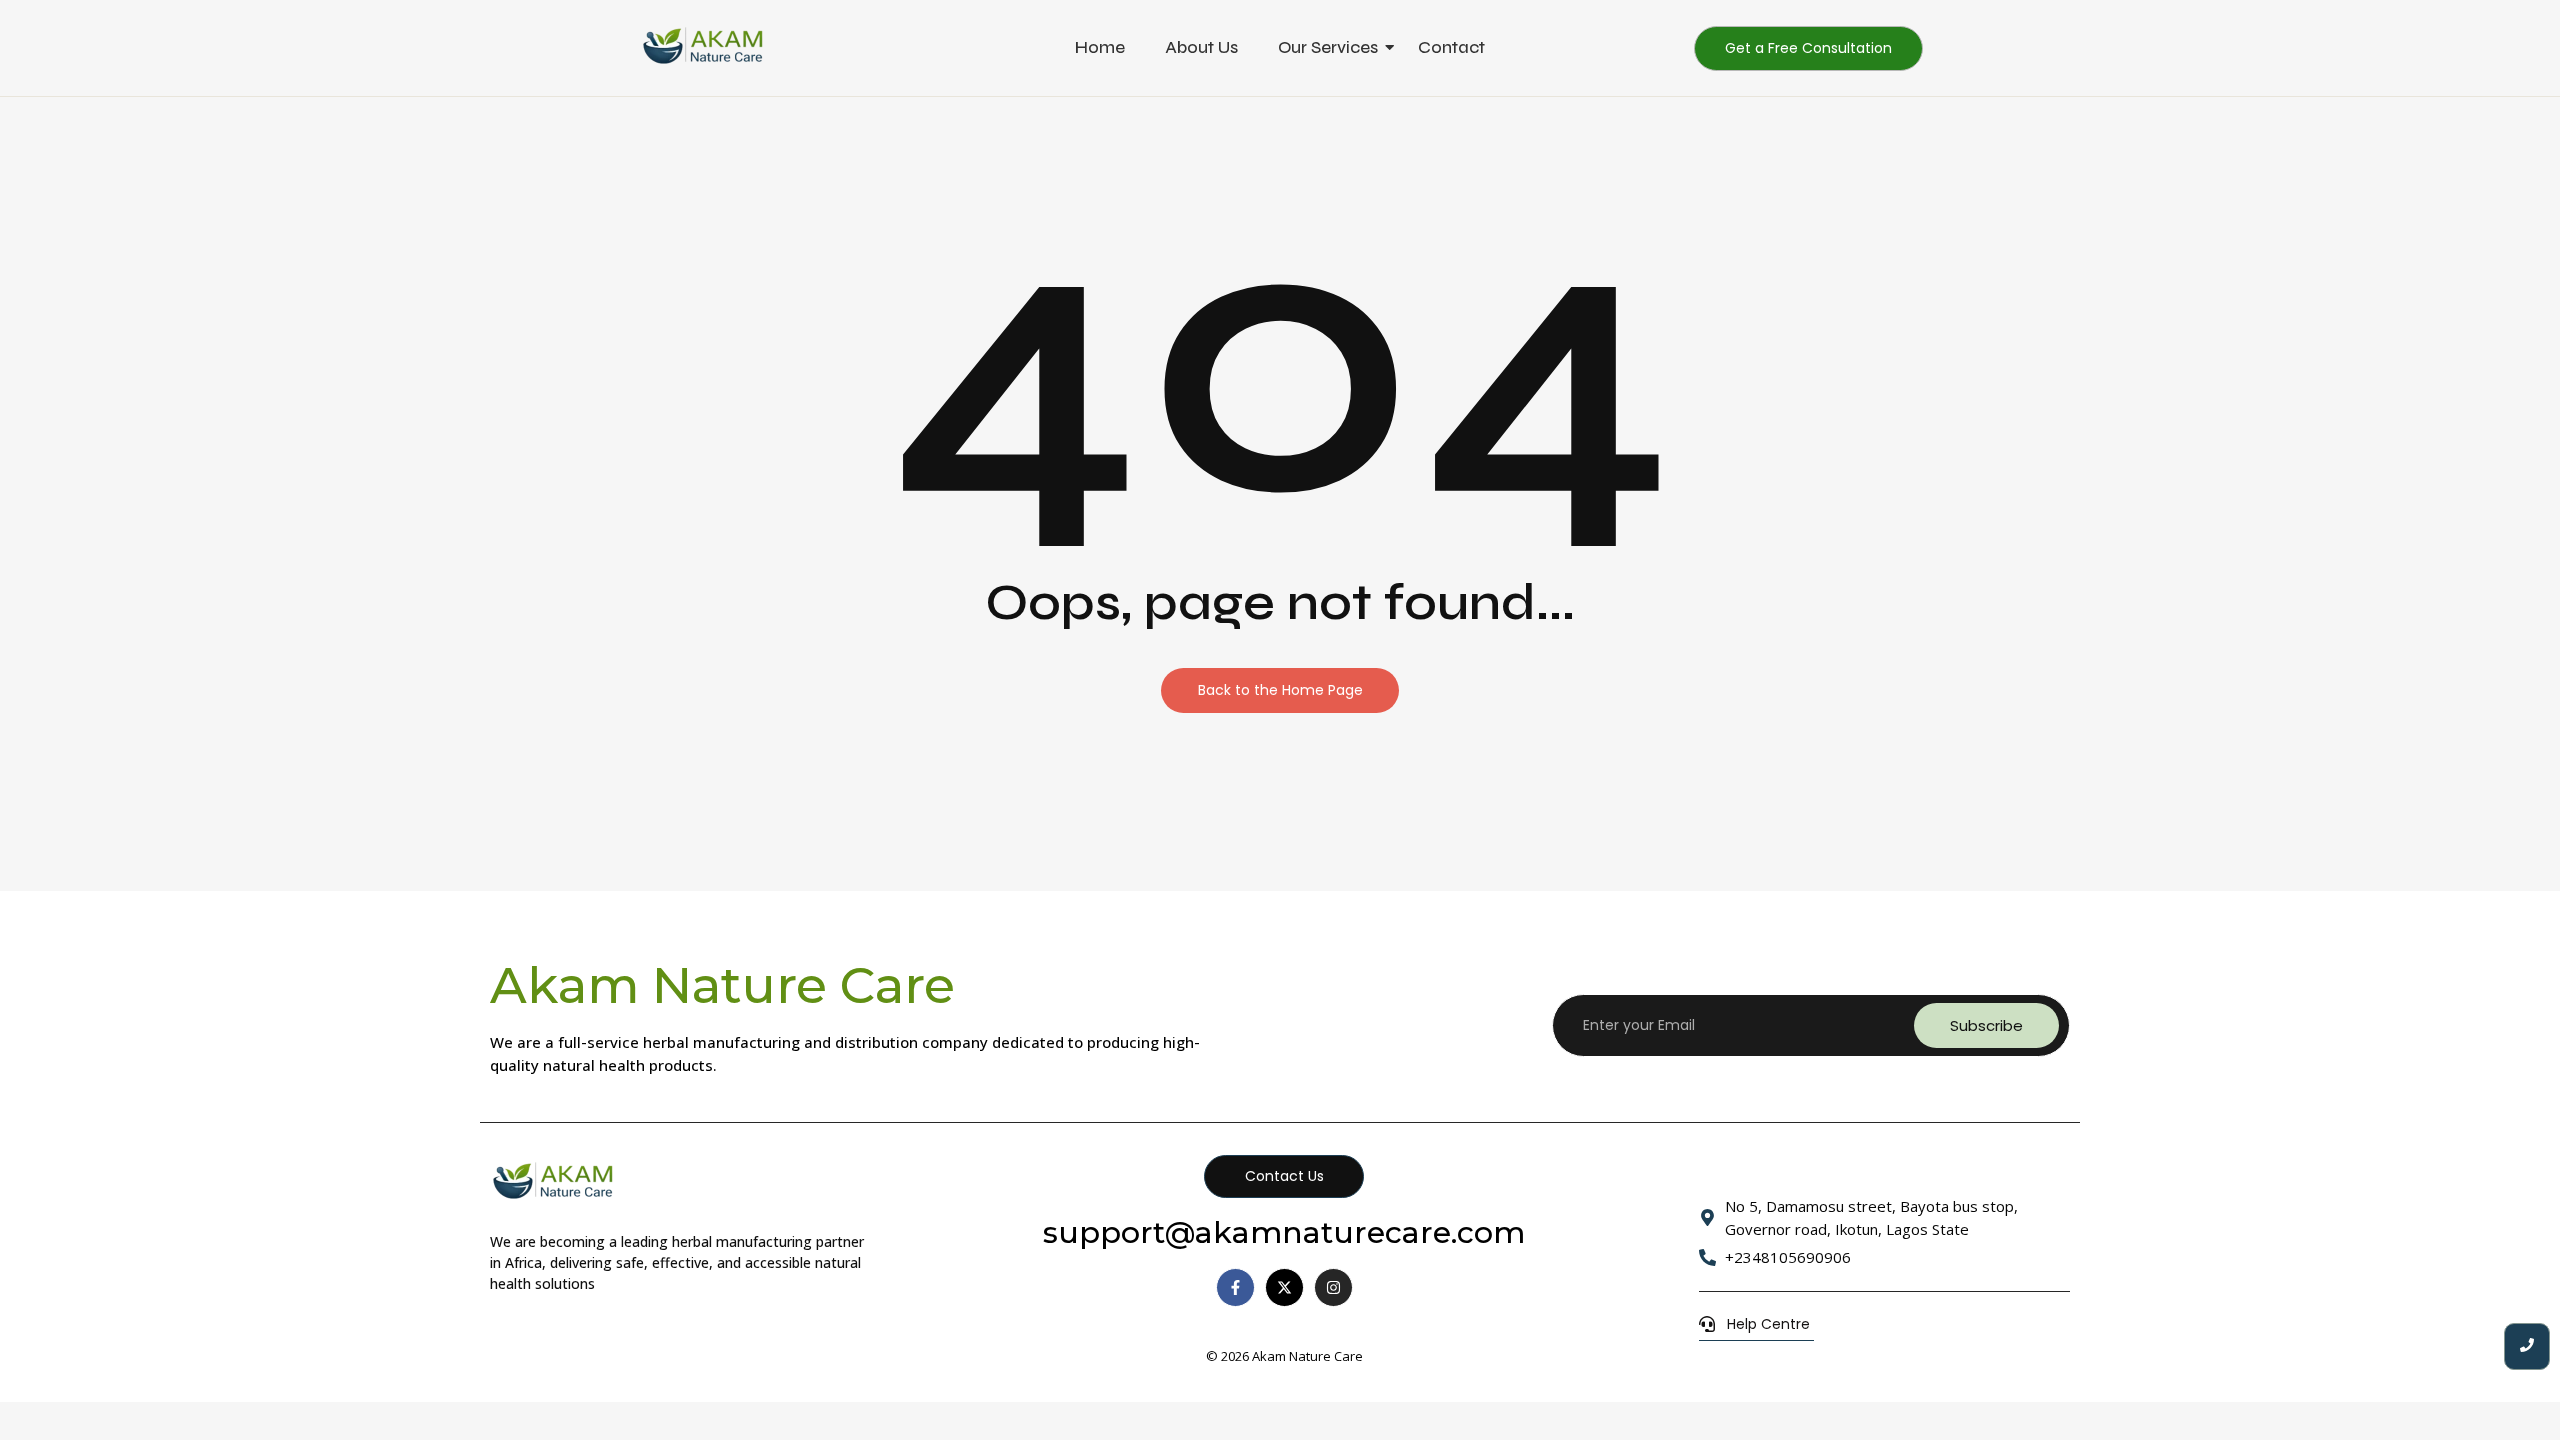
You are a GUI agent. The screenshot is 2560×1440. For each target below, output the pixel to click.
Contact (1451, 47)
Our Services (1328, 47)
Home (1100, 47)
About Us (1201, 47)
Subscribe (1986, 1025)
